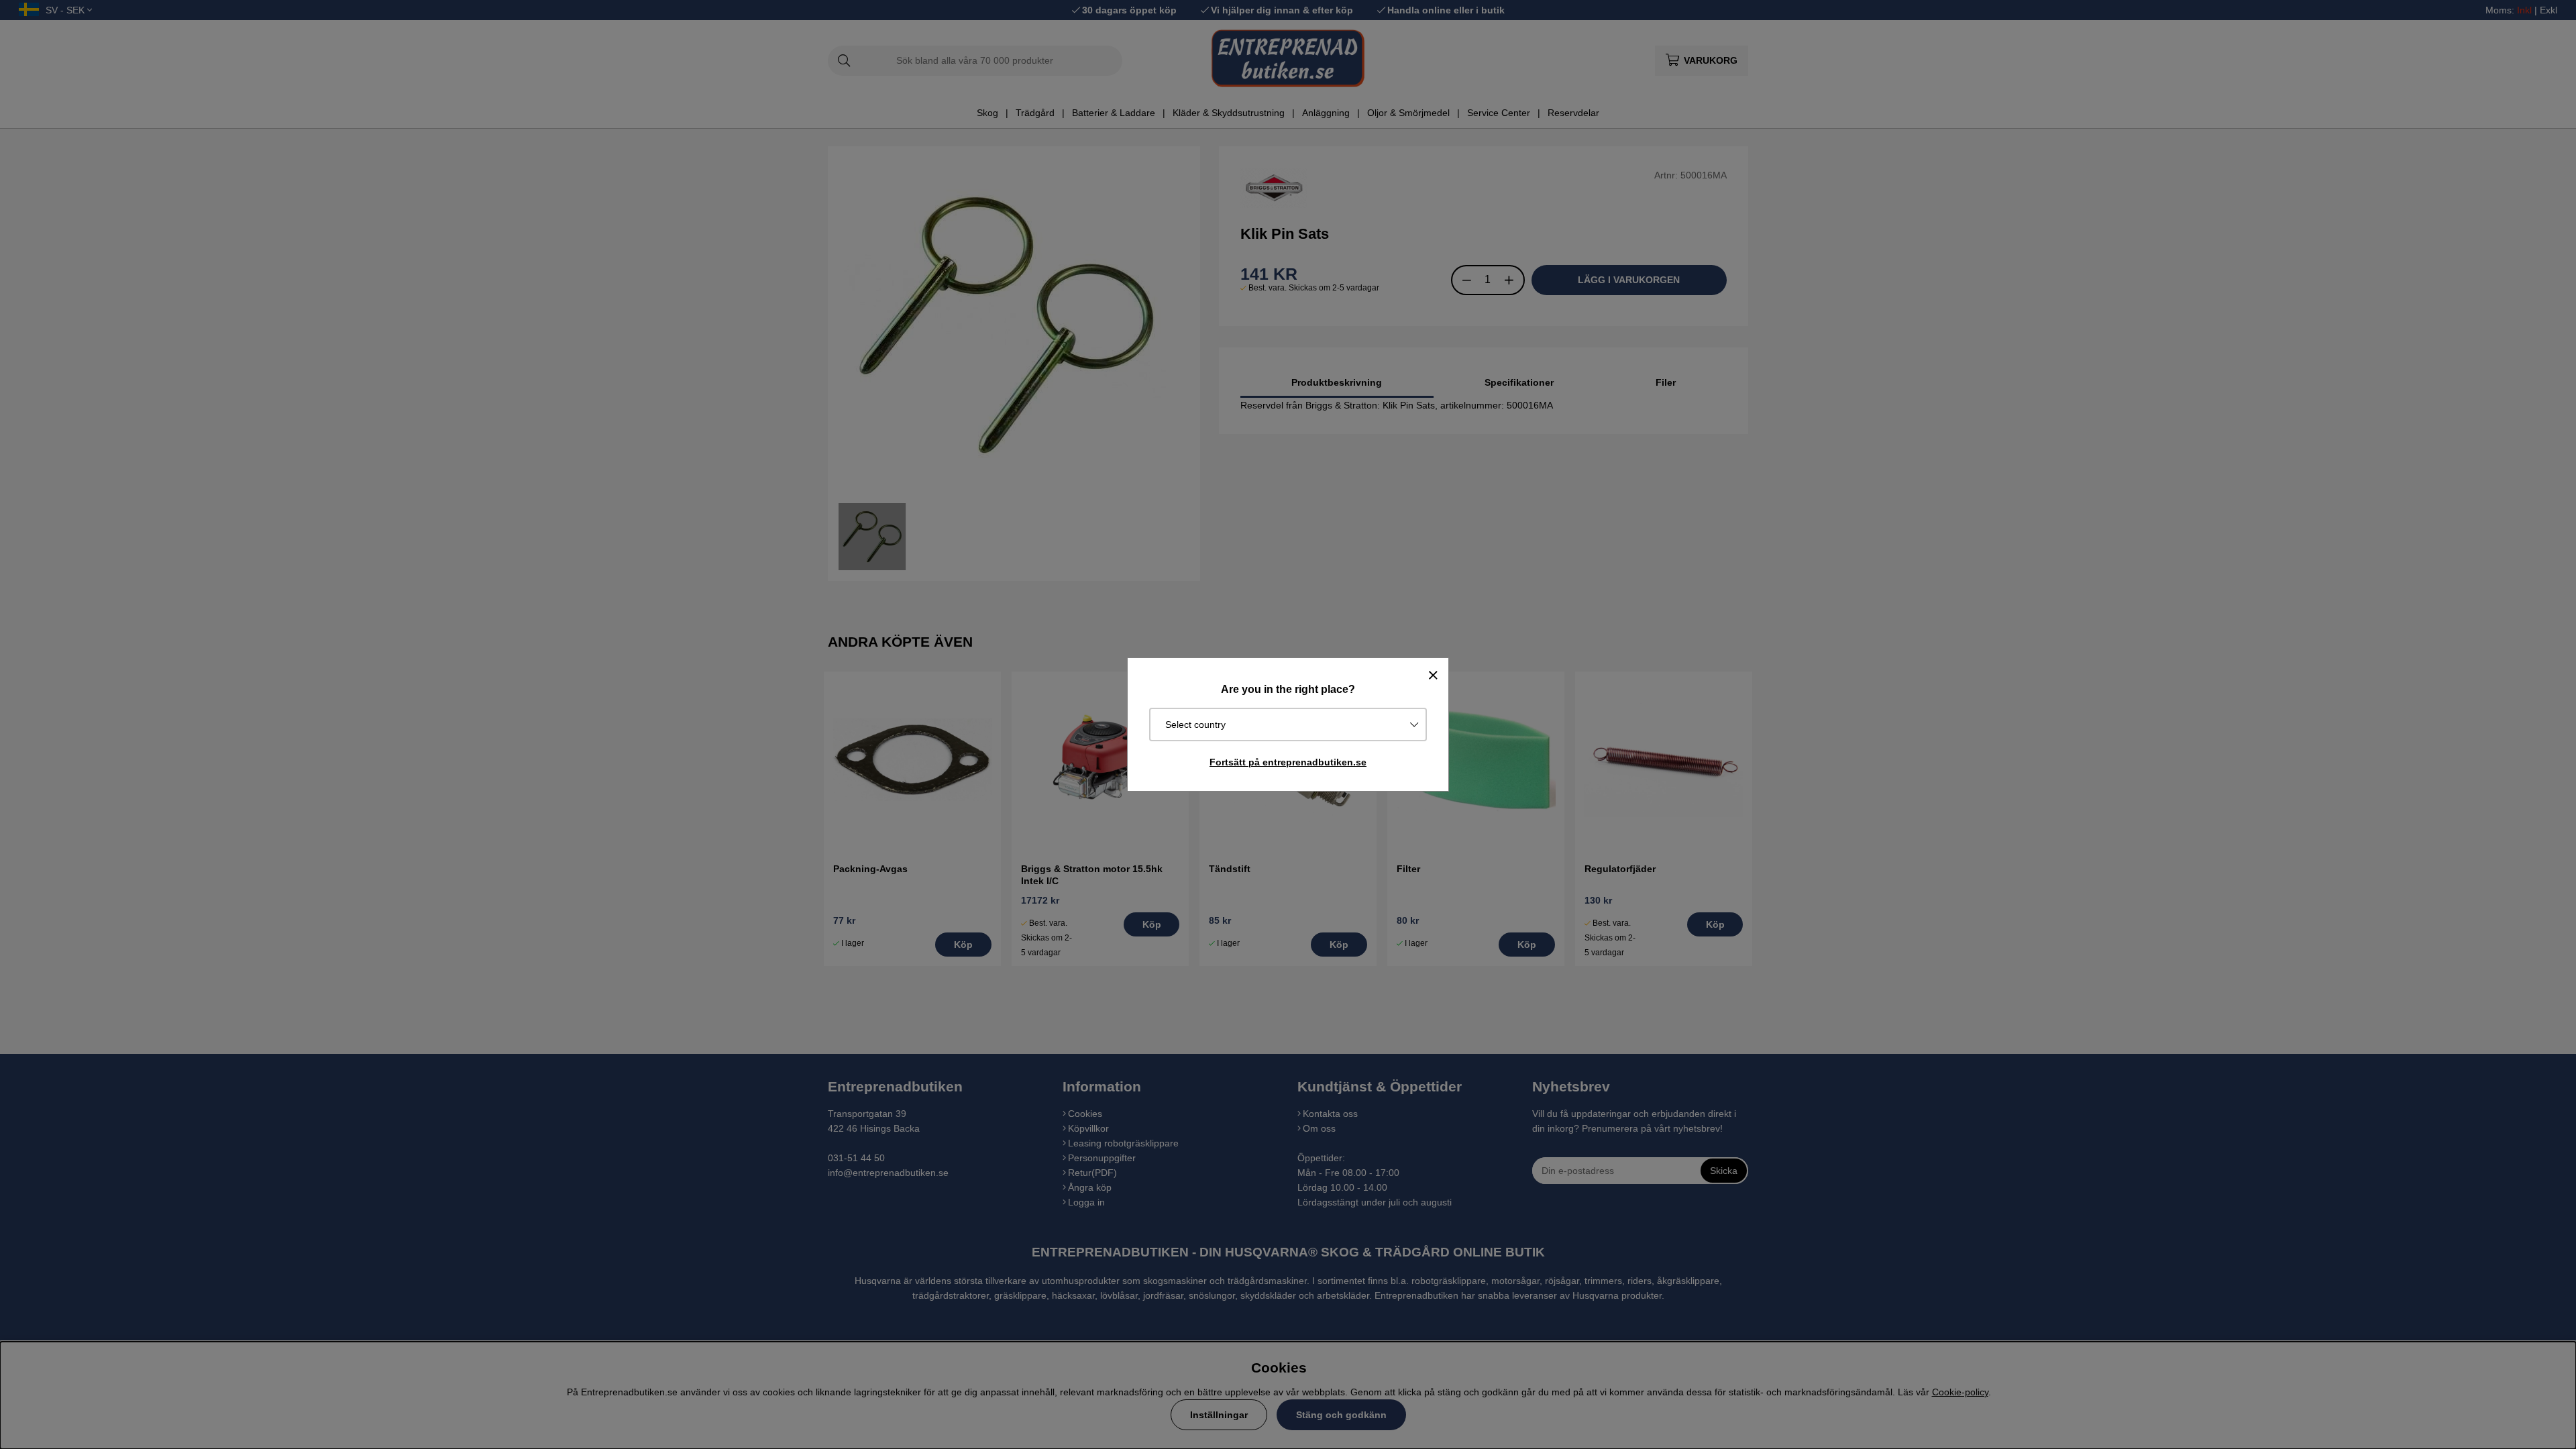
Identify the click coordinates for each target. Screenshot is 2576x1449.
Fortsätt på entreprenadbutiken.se (1288, 762)
